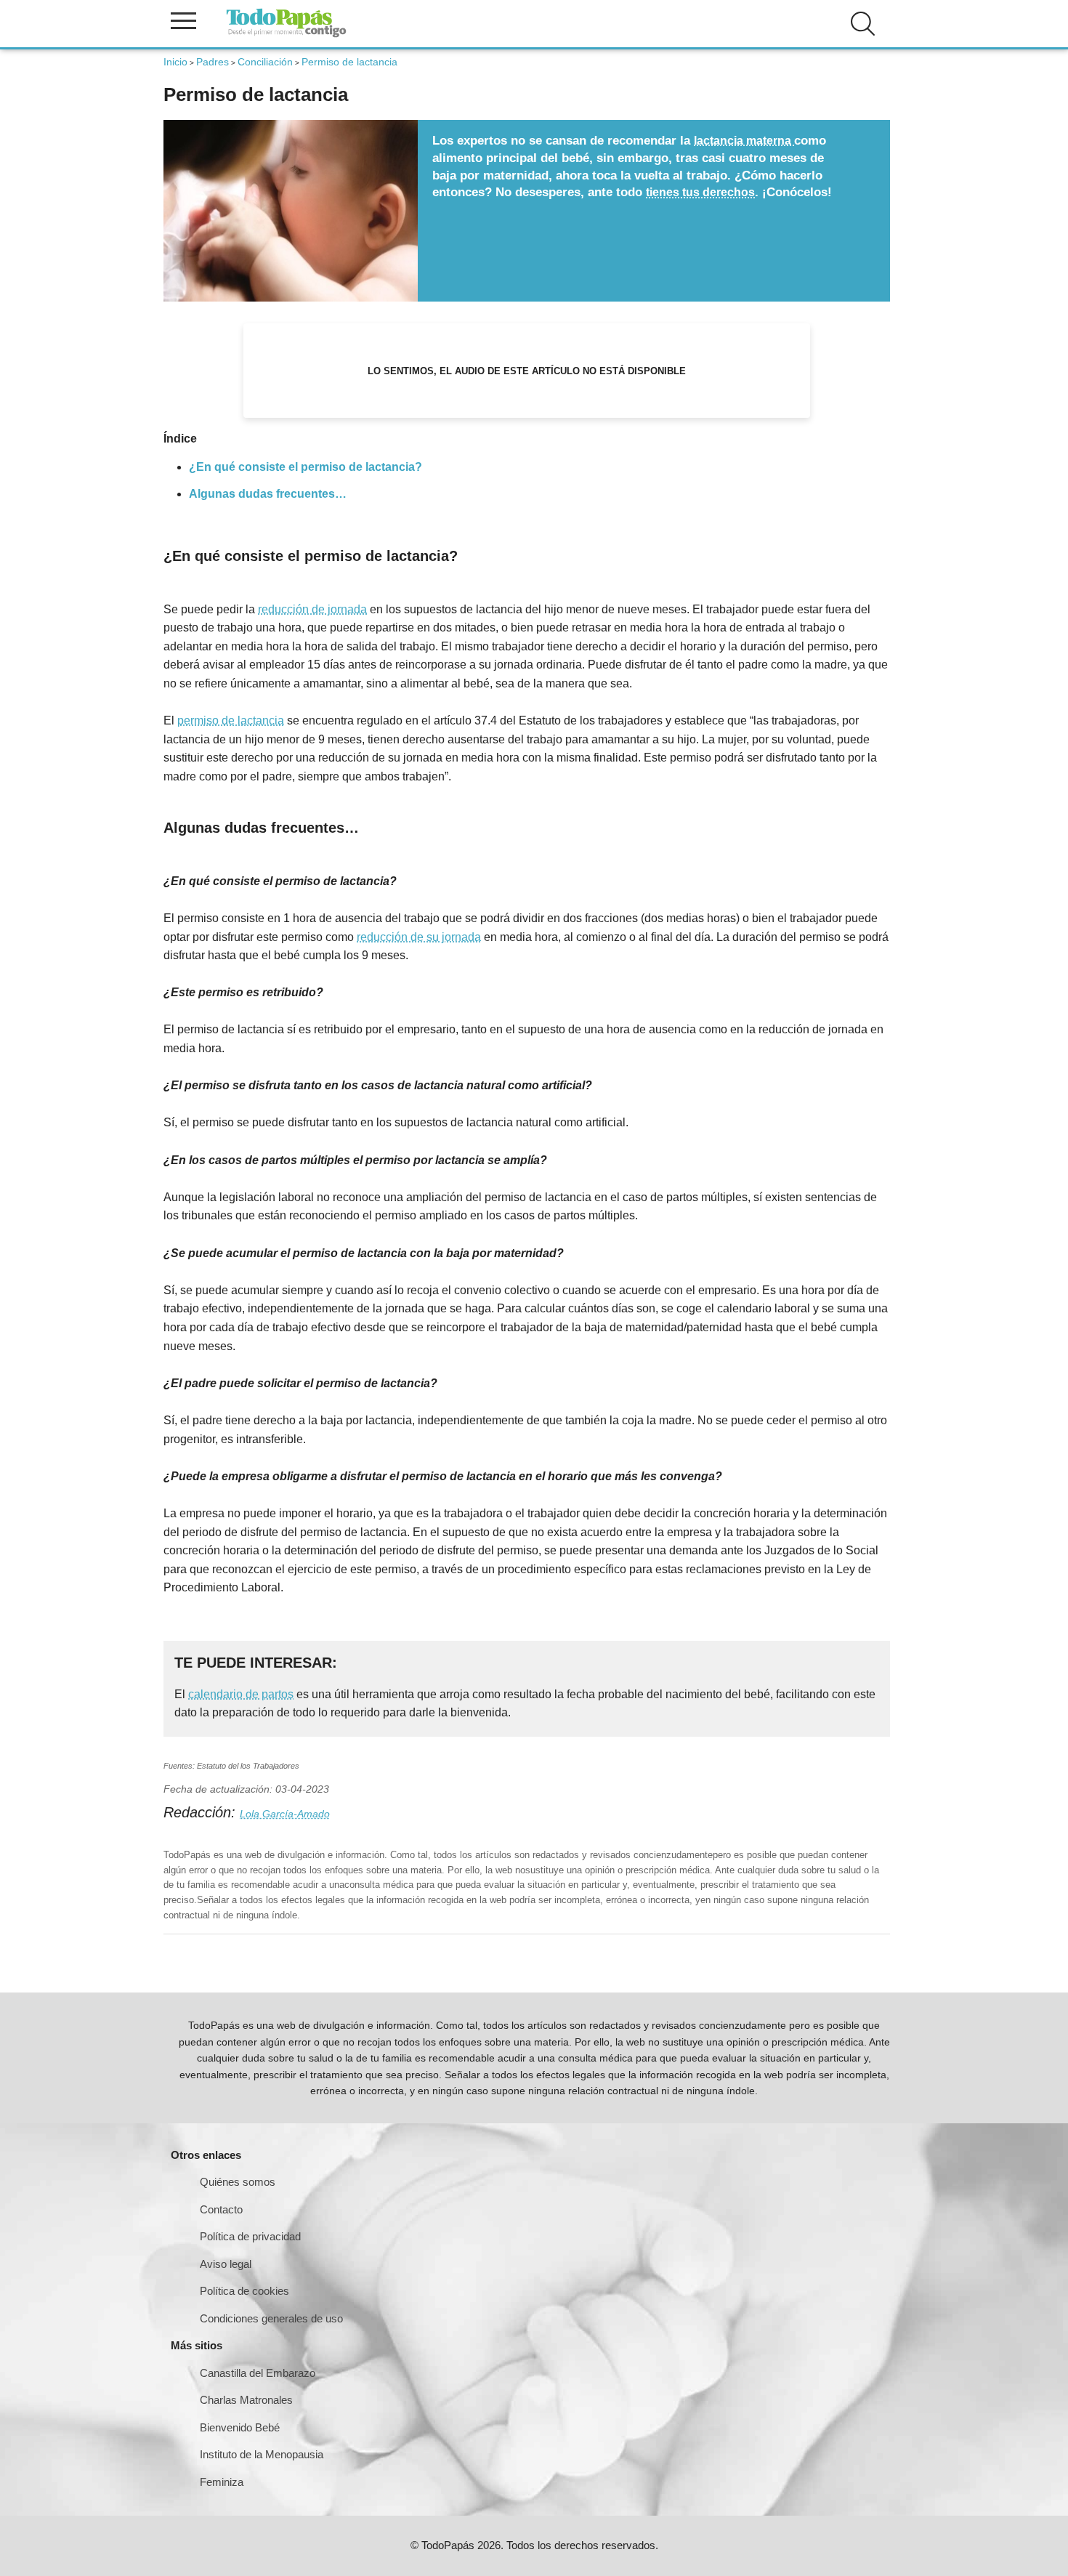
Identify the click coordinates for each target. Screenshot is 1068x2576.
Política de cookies (244, 2291)
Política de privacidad (250, 2236)
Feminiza (222, 2482)
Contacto (221, 2209)
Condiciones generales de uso (271, 2318)
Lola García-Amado (285, 1814)
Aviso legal (226, 2264)
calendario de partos (241, 1694)
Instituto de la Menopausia (262, 2454)
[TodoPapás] (286, 35)
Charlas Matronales (246, 2400)
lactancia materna (744, 141)
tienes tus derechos (700, 192)
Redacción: (202, 1812)
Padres (213, 62)
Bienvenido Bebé (240, 2427)
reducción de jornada (312, 609)
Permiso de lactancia (349, 62)
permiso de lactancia (231, 720)
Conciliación (265, 62)
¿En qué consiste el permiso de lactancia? (306, 467)
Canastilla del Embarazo (258, 2373)
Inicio (175, 62)
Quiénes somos (238, 2182)
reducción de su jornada (419, 937)
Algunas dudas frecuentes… (268, 494)
